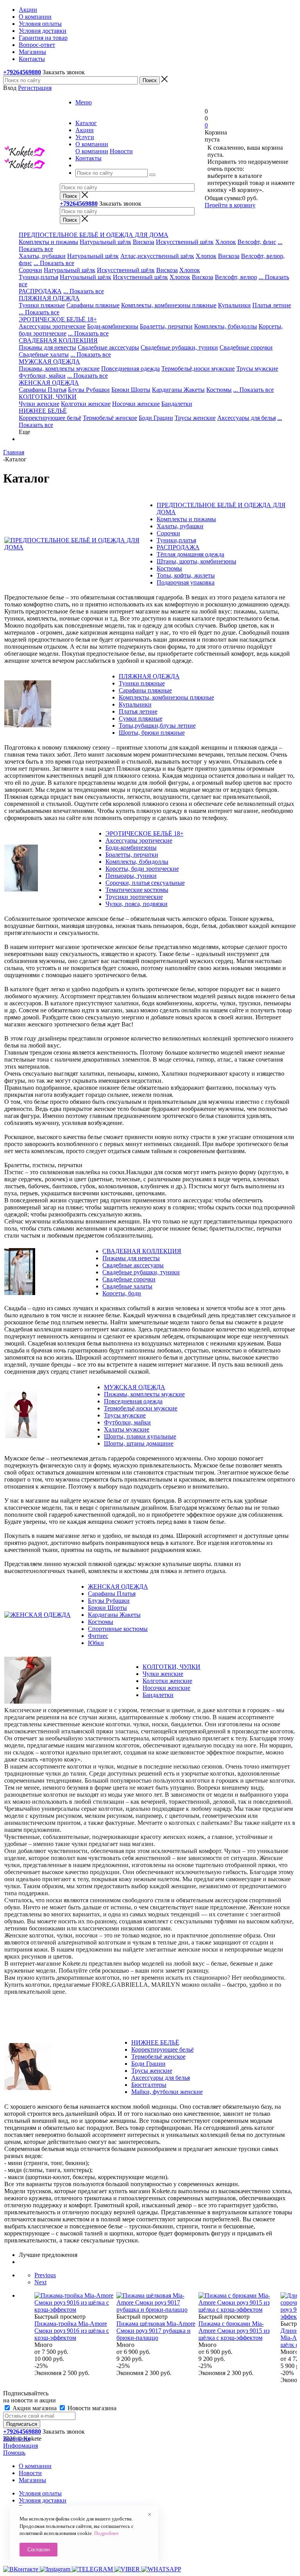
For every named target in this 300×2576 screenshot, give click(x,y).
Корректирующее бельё (50, 418)
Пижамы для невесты (47, 347)
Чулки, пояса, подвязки (137, 904)
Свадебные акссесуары (108, 347)
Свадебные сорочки (246, 347)
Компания (17, 2439)
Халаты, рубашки (42, 256)
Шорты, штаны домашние (139, 1443)
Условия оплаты (40, 2493)
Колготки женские (86, 404)
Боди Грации (156, 418)
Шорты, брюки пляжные (152, 733)
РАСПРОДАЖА (40, 291)
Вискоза (144, 242)
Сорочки (30, 270)
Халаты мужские (127, 1429)
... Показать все (54, 263)
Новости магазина (91, 2408)
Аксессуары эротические (52, 326)
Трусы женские (195, 418)
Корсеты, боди (122, 1293)
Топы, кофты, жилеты (186, 575)
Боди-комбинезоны (113, 326)
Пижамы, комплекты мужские (59, 369)
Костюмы (219, 390)
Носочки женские (136, 404)
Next (40, 2282)
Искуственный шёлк (140, 277)
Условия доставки (43, 2500)
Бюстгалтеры (149, 2085)
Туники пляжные (42, 305)
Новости (121, 151)
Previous (45, 2275)
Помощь (14, 2453)
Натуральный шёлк (105, 242)
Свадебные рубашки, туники (179, 347)
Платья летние (272, 305)
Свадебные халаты (44, 354)
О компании (92, 151)
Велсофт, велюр (236, 277)
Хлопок (226, 242)
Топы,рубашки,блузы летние (157, 726)
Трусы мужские (257, 369)
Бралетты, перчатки (166, 326)
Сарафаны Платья (43, 390)
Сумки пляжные (141, 718)
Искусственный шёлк (185, 242)
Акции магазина (35, 2408)
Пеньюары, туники (131, 876)
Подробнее (106, 2533)
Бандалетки (177, 404)
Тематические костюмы (137, 890)
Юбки (96, 1643)
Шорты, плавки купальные (140, 1436)
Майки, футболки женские (167, 2092)
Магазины (32, 2480)
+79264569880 (22, 72)
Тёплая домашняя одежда (190, 554)
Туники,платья (38, 277)
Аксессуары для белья (246, 418)
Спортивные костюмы (118, 1629)
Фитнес (98, 1636)
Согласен (38, 2550)
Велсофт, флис (257, 242)
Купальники (234, 305)
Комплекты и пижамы (48, 242)
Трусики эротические (134, 897)
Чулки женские (39, 404)
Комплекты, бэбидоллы (226, 326)
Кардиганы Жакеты (178, 390)
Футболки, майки (42, 376)
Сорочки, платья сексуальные (145, 883)
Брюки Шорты (131, 390)
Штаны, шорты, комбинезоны (196, 561)
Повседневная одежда (130, 369)
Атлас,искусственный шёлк (157, 256)
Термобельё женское (110, 418)
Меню (84, 102)
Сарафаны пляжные (93, 305)
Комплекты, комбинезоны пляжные (169, 305)
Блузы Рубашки (89, 390)
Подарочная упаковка (186, 582)
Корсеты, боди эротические (142, 869)
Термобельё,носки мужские (198, 369)
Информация (21, 2446)
